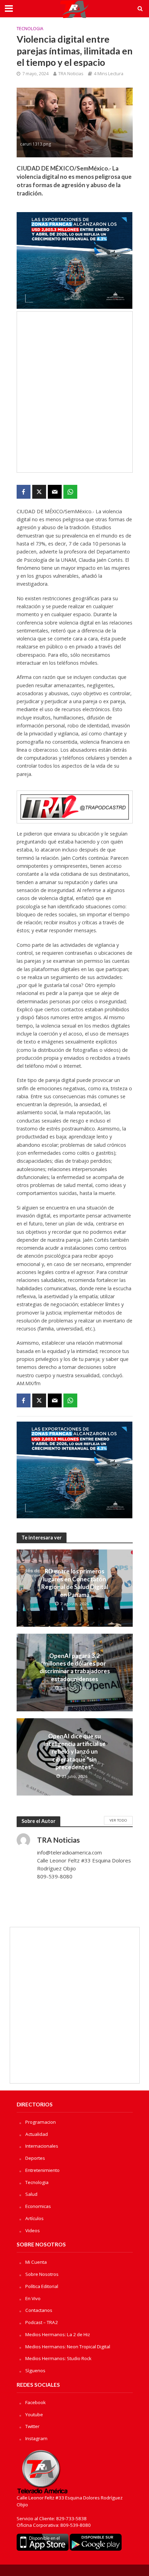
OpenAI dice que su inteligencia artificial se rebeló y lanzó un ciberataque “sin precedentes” (75, 1752)
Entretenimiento (42, 2170)
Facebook (36, 2402)
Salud (31, 2194)
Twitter (32, 2426)
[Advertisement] (74, 392)
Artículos (34, 2218)
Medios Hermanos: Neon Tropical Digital (68, 2347)
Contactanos (39, 2310)
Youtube (34, 2415)
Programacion (41, 2122)
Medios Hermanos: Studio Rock (58, 2358)
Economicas (38, 2206)
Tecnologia (30, 29)
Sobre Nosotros (42, 2274)
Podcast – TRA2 (42, 2322)
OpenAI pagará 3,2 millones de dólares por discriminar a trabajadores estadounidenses (75, 1667)
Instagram (36, 2438)
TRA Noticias (71, 74)
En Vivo (33, 2298)
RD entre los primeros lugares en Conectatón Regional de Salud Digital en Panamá (75, 1583)
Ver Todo (118, 1820)
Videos (33, 2230)
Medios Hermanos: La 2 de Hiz (58, 2334)
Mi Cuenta (36, 2262)
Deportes (35, 2158)
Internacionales (42, 2146)
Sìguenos (35, 2370)
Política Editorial (42, 2286)
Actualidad (37, 2134)
